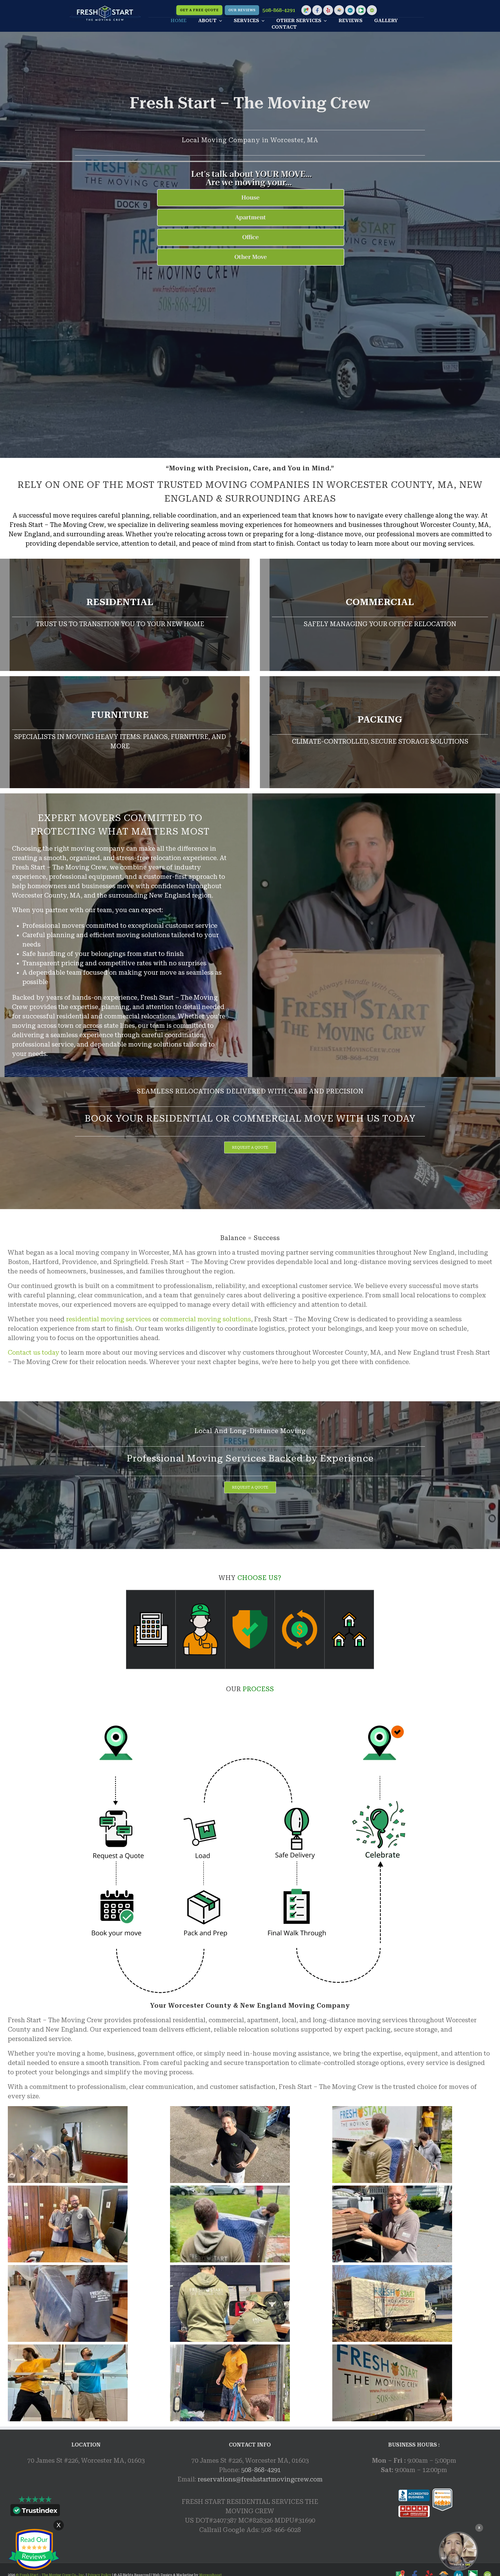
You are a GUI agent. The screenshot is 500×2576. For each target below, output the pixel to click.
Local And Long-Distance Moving (250, 1431)
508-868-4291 (279, 10)
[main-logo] (105, 8)
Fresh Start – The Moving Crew (250, 103)
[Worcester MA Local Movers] (458, 2551)
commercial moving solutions (206, 1319)
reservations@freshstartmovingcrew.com (260, 2479)
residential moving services (109, 1319)
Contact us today (34, 1353)
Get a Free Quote (199, 10)
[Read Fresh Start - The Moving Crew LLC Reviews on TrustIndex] (35, 2511)
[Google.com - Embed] (86, 2511)
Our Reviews (242, 10)
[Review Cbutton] (34, 2550)
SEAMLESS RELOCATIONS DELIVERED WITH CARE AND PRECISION (250, 1091)
